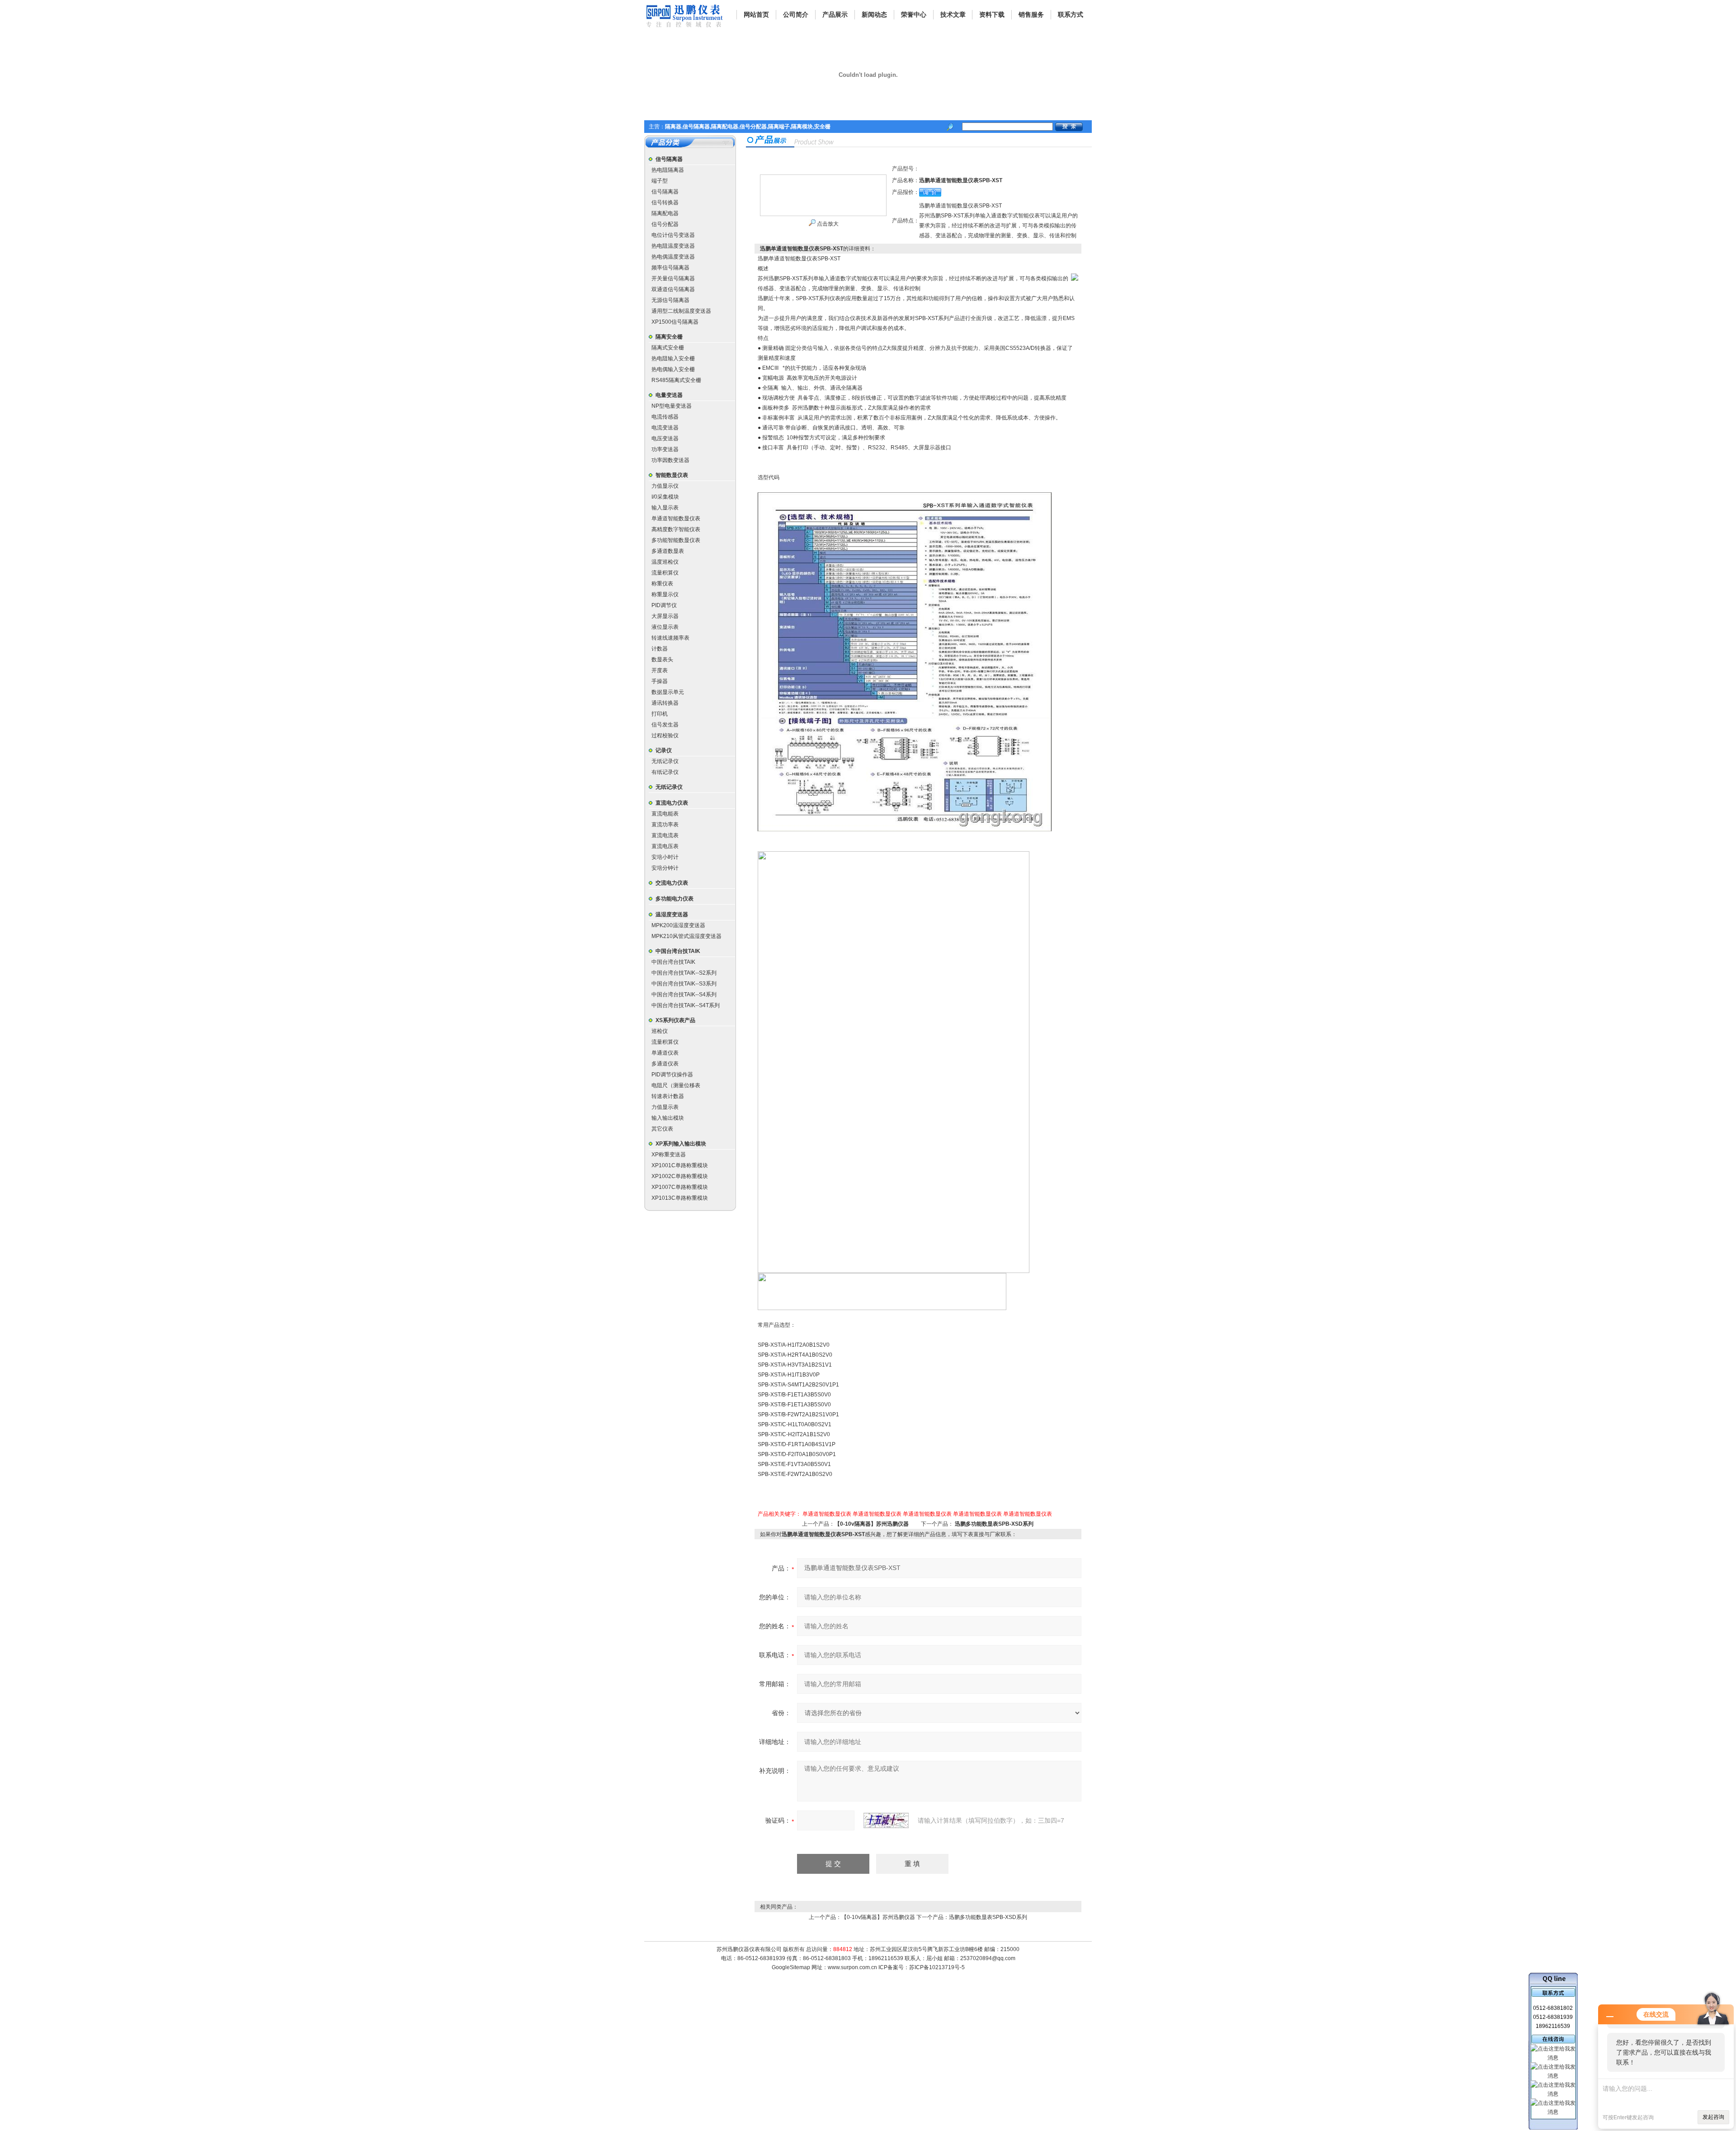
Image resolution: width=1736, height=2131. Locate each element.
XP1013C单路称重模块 (680, 1198)
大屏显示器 (665, 616)
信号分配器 (665, 224)
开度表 (660, 670)
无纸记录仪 (665, 761)
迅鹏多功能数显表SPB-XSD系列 (994, 1524)
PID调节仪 (664, 605)
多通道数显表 (668, 551)
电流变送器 (665, 428)
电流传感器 (665, 417)
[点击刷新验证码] (886, 1820)
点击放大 (827, 224)
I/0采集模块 (665, 497)
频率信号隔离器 (670, 268)
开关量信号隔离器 (673, 278)
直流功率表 (665, 825)
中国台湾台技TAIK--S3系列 (684, 984)
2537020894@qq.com (988, 1958)
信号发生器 (665, 725)
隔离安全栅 (669, 337)
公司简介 (796, 14)
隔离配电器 (665, 213)
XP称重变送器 (669, 1155)
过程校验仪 (665, 735)
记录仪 (664, 750)
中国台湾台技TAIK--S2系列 (684, 973)
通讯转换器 (665, 703)
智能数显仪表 (672, 475)
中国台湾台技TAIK (678, 951)
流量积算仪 (665, 573)
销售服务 (1031, 14)
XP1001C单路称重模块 (680, 1165)
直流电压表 (665, 846)
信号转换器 (665, 203)
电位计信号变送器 (673, 235)
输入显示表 (665, 508)
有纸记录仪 (665, 772)
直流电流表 (665, 835)
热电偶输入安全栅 (673, 369)
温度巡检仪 (665, 562)
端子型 (660, 181)
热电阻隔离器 (668, 170)
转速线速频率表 (670, 638)
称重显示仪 (665, 594)
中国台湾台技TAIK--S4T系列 (686, 1005)
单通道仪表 (665, 1053)
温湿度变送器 (672, 915)
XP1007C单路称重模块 (680, 1187)
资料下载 (992, 14)
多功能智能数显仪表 (676, 540)
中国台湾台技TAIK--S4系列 (684, 995)
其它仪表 (662, 1129)
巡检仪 (660, 1031)
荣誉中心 (914, 14)
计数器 (660, 649)
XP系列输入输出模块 (681, 1144)
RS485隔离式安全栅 (676, 380)
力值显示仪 (665, 486)
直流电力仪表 (672, 803)
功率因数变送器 (670, 460)
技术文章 (953, 14)
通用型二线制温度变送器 (681, 311)
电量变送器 (669, 395)
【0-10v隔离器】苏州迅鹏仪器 (872, 1524)
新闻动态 (874, 14)
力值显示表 (665, 1107)
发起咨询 (1713, 2117)
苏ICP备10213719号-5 (937, 1967)
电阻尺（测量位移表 (676, 1085)
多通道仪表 (665, 1064)
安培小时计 (665, 857)
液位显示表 (665, 627)
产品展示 (835, 14)
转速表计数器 (668, 1096)
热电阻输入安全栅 (673, 358)
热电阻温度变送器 (673, 246)
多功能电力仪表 (675, 899)
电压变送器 (665, 438)
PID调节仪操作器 (672, 1075)
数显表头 (662, 660)
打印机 (660, 714)
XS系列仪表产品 (675, 1020)
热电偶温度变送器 (673, 257)
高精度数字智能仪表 (676, 529)
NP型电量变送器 (672, 406)
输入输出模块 (668, 1118)
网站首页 (756, 14)
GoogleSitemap (791, 1967)
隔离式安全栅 (668, 348)
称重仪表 (662, 584)
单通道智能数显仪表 (676, 519)
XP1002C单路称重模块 (680, 1176)
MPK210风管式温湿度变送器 (686, 936)
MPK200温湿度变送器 (678, 925)
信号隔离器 (669, 159)
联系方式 (1071, 14)
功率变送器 (665, 449)
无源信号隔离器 (670, 300)
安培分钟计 (665, 868)
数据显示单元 (668, 692)
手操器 (660, 681)
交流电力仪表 (672, 883)
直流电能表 (665, 814)
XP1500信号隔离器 (675, 322)
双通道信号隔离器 (673, 289)
